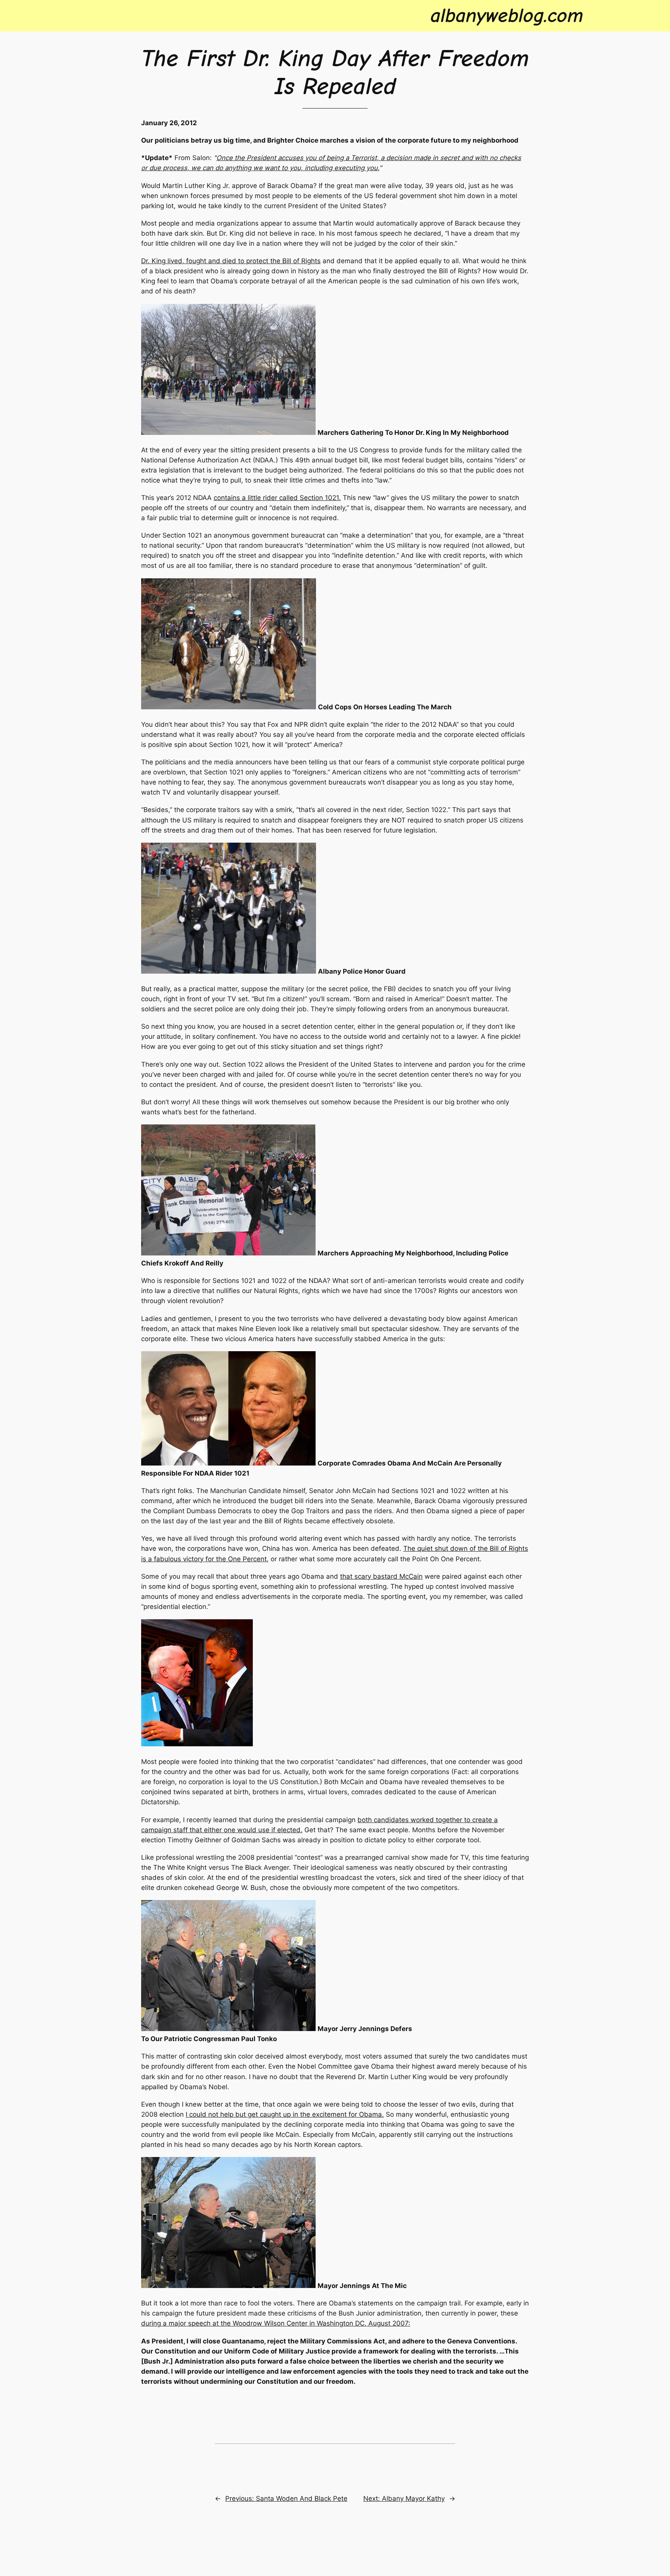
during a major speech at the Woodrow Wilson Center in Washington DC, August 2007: (276, 2323)
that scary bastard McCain (381, 1576)
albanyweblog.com (507, 16)
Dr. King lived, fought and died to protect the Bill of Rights (231, 261)
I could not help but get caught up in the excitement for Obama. (285, 2114)
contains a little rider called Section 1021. (277, 498)
